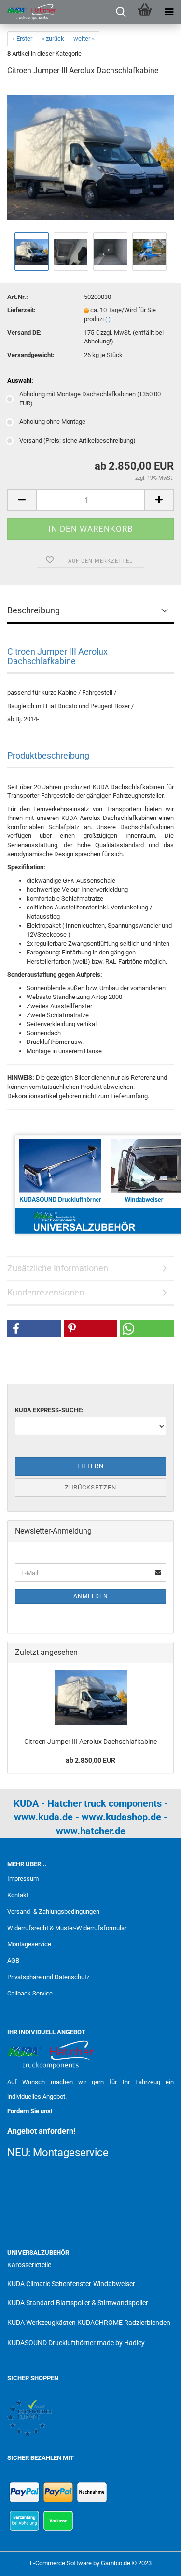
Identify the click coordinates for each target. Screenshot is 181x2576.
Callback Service (30, 1993)
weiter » (84, 38)
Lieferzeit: (21, 310)
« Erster (22, 38)
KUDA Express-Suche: (49, 1410)
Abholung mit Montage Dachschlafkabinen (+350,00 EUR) (90, 399)
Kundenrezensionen (46, 1292)
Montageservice (29, 1944)
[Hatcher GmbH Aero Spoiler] (29, 12)
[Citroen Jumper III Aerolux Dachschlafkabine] (90, 157)
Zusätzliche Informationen (58, 1268)
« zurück (53, 38)
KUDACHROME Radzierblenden (124, 2323)
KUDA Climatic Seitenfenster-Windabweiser (71, 2284)
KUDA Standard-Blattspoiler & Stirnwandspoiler (78, 2303)
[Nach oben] (154, 2561)
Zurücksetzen (90, 1487)
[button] (34, 1329)
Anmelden (91, 1596)
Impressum (23, 1879)
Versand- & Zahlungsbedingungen (53, 1912)
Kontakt (18, 1895)
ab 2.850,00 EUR (90, 1760)
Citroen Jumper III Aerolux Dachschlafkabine (90, 1742)
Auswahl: (20, 380)
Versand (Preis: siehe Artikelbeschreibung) (77, 440)
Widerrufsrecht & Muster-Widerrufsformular (67, 1928)
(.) (108, 320)
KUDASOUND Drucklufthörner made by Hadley (76, 2343)
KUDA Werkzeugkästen (42, 2323)
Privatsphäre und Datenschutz (48, 1977)
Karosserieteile (29, 2265)
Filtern (90, 1466)
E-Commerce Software (61, 2563)
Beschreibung (34, 610)
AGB (13, 1960)
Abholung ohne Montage (52, 422)
